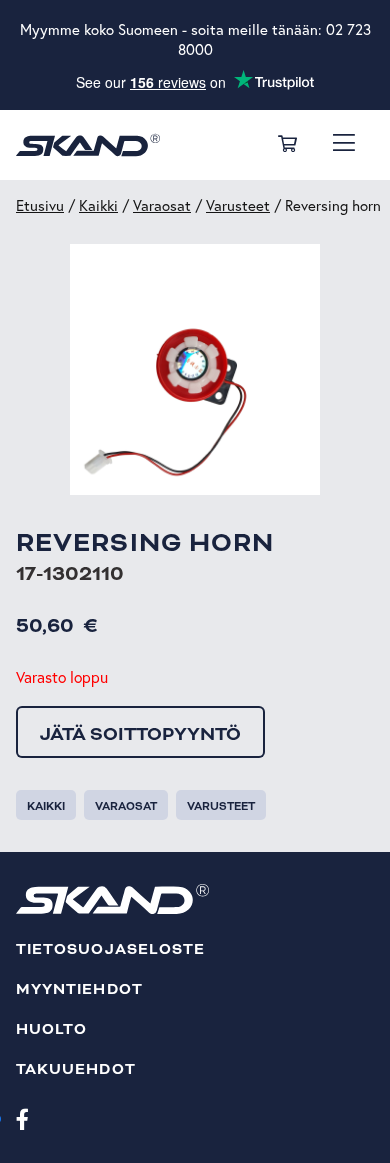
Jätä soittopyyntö (140, 734)
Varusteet (238, 205)
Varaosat (162, 205)
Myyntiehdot (79, 989)
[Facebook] (22, 1118)
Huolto (51, 1029)
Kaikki (98, 205)
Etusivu (40, 205)
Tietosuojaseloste (110, 949)
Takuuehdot (76, 1069)
